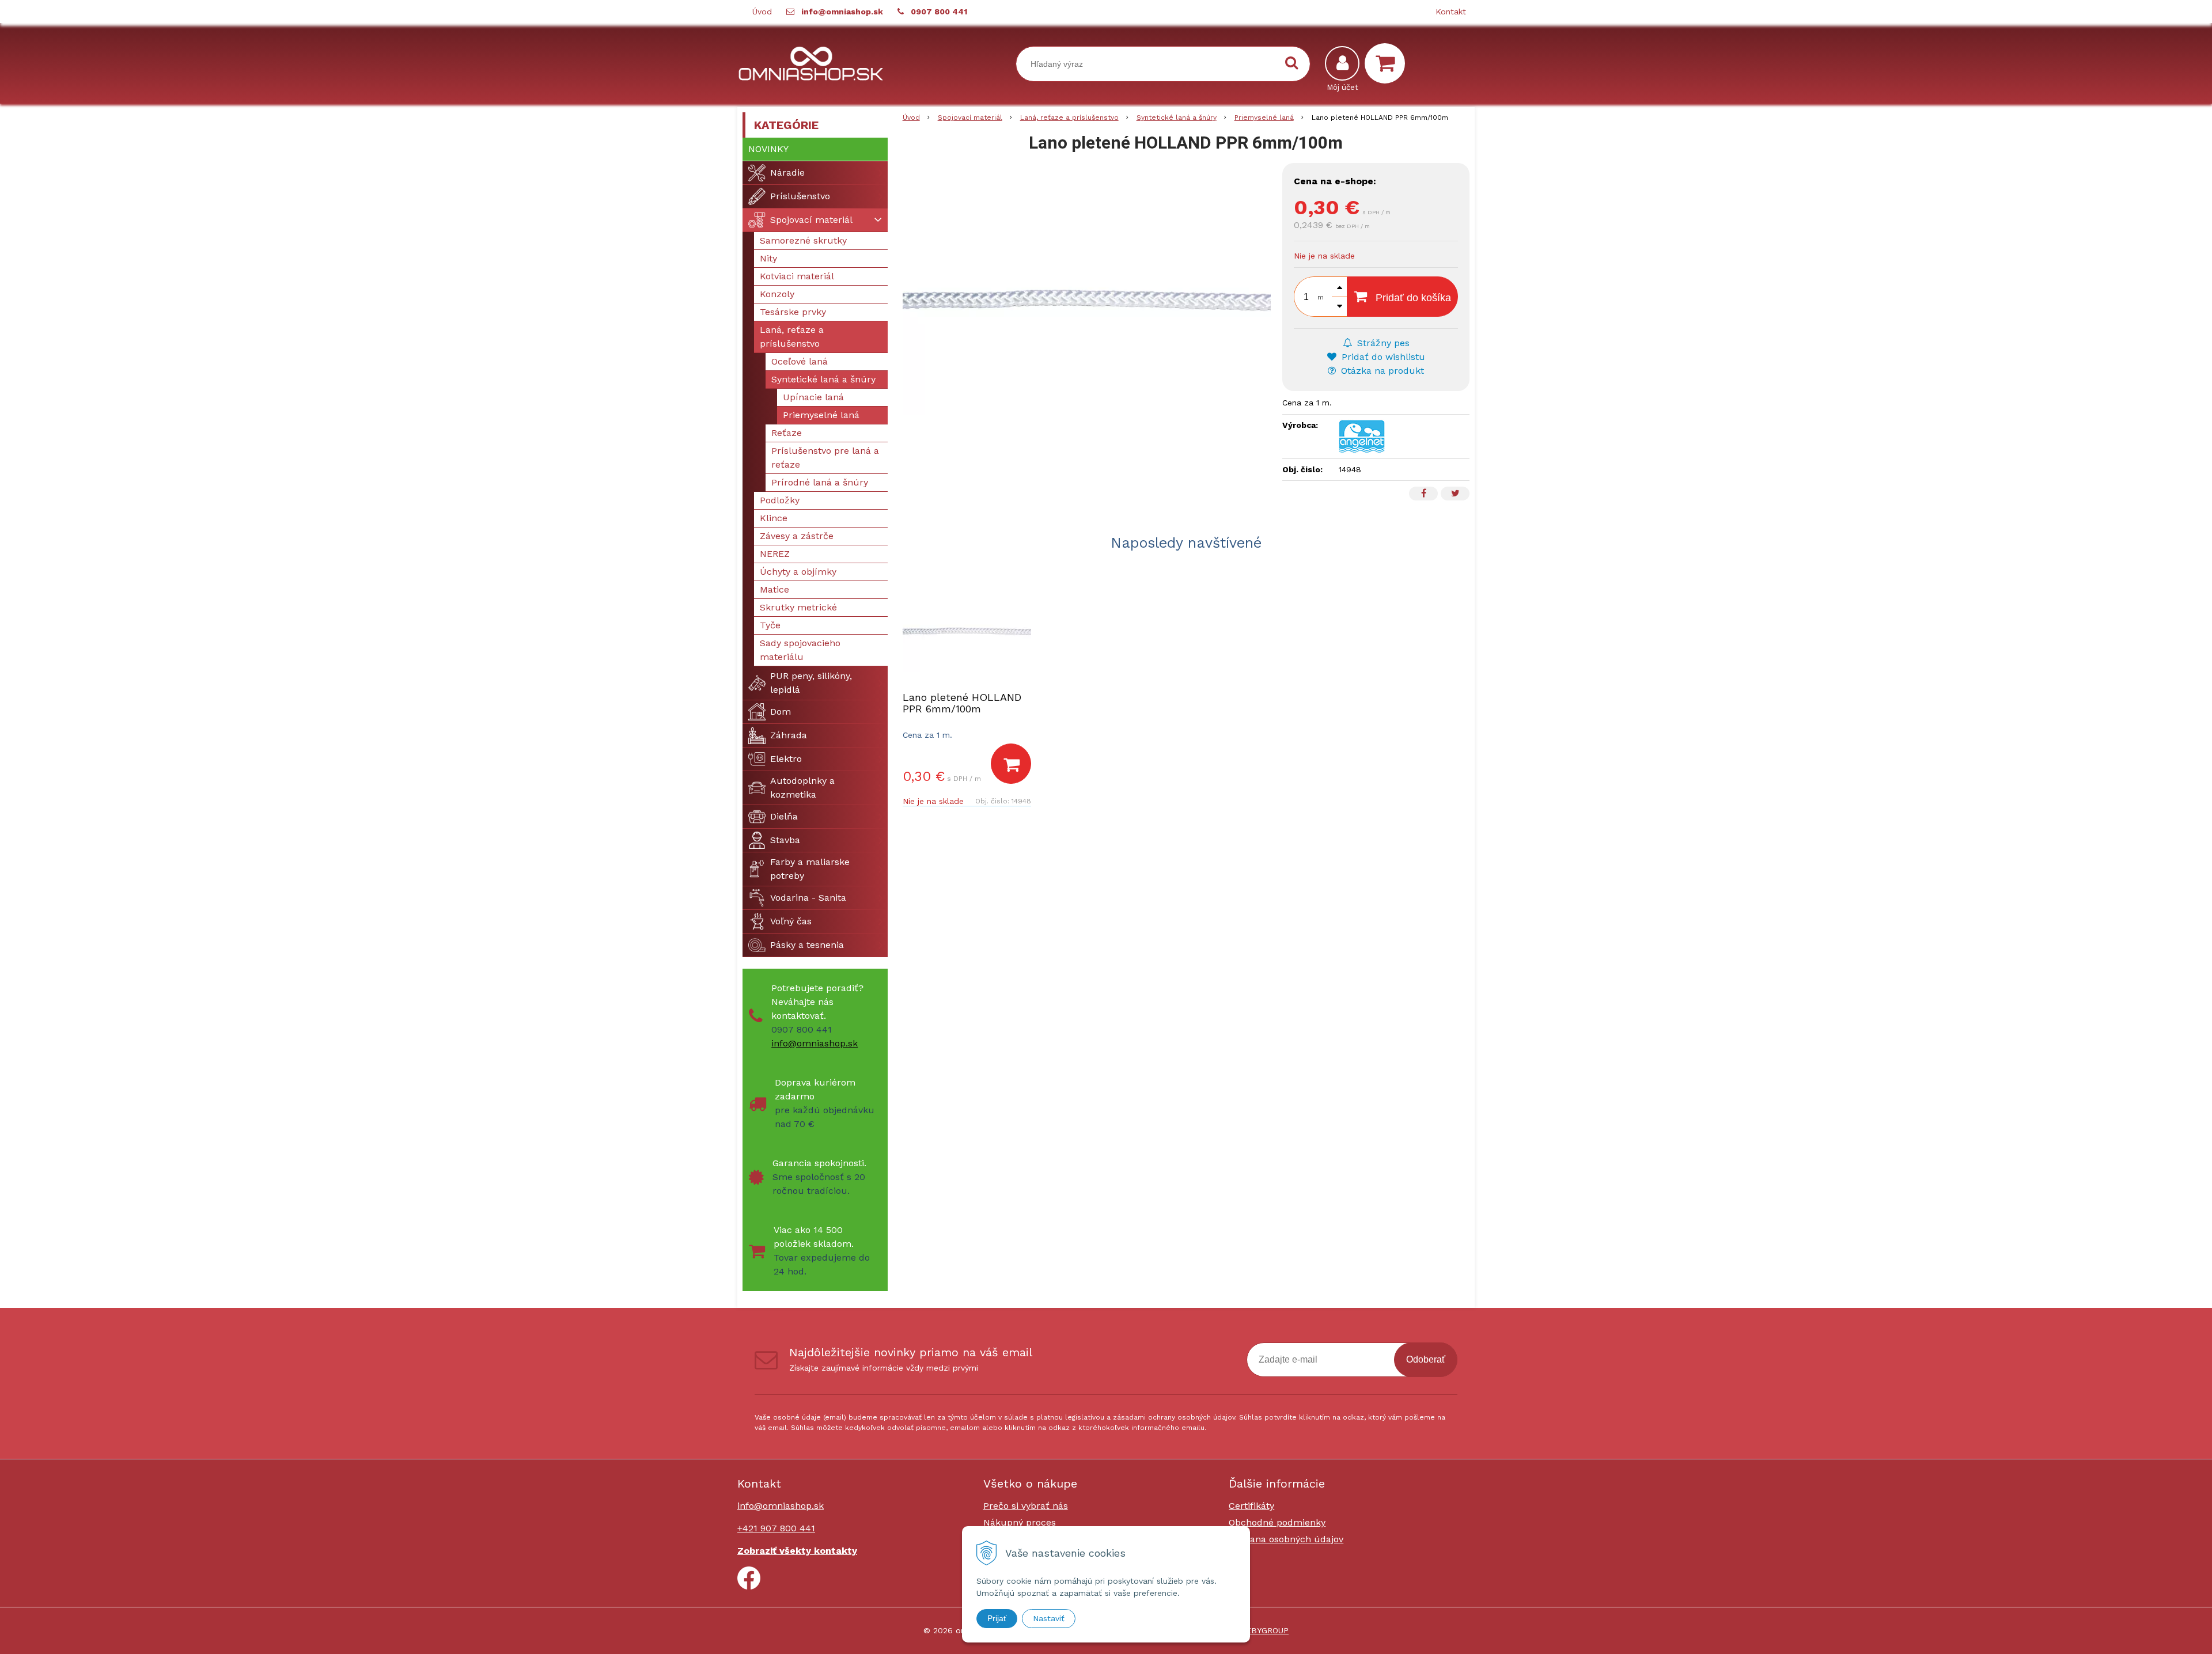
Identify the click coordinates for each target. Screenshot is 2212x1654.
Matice (774, 589)
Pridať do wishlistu (1382, 357)
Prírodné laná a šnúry (820, 482)
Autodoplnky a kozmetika (802, 788)
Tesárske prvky (793, 312)
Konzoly (777, 294)
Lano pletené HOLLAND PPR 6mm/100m (962, 703)
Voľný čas (791, 921)
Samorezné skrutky (803, 240)
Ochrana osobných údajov (1286, 1539)
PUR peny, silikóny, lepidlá (811, 683)
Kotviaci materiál (797, 276)
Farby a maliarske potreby (810, 869)
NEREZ (775, 554)
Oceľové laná (800, 361)
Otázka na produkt (1381, 371)
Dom (781, 712)
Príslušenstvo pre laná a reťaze (825, 458)
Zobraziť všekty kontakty (797, 1551)
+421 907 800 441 (776, 1528)
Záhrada (789, 735)
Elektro (786, 759)
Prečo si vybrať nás (1026, 1506)
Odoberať (1426, 1359)
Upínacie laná (813, 397)
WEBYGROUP (1264, 1630)
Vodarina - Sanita (808, 898)
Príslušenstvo (800, 196)
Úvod (762, 12)
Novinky (768, 149)
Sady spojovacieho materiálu (800, 650)
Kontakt (1451, 12)
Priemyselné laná (1264, 117)
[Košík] (1388, 63)
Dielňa (784, 816)
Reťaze (787, 433)
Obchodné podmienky (1277, 1522)
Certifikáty (1251, 1506)
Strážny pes (1382, 343)
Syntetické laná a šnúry (1177, 117)
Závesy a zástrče (797, 536)
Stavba (785, 840)
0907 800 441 (939, 12)
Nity (768, 258)
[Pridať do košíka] (1011, 764)
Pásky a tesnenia (807, 945)
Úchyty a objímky (798, 572)
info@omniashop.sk (842, 12)
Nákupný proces (1020, 1522)
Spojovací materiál (970, 117)
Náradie (787, 172)
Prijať (997, 1618)
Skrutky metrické (798, 607)
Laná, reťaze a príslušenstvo (1069, 117)
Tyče (770, 625)
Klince (774, 518)
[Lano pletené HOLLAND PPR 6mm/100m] (1087, 300)
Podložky (780, 500)
